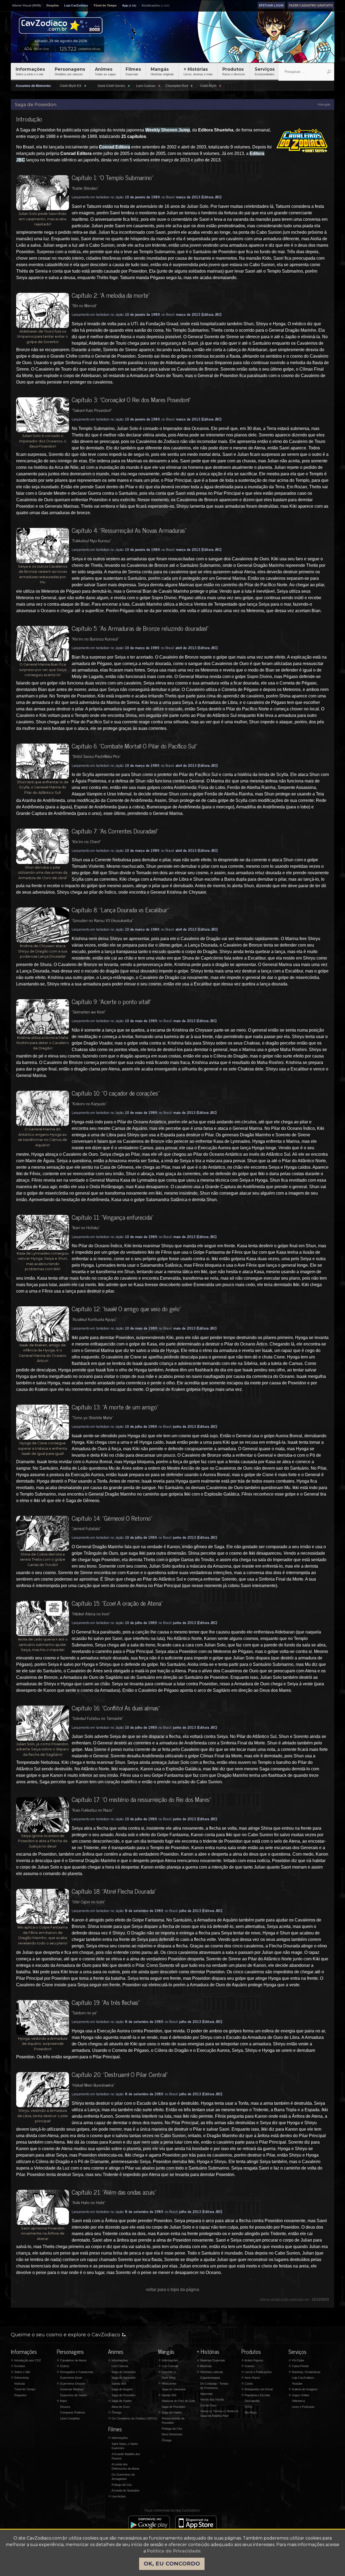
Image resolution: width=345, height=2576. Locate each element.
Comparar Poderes (73, 2412)
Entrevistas (20, 2378)
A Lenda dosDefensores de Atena (125, 2467)
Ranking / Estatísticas (304, 2372)
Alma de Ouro (121, 2407)
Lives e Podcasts (303, 2407)
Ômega (115, 2412)
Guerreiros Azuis (71, 2378)
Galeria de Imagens (303, 2389)
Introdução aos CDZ (26, 2360)
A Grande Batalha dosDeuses (126, 2456)
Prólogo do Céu (122, 2485)
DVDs (249, 2407)
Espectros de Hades (74, 2395)
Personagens (70, 71)
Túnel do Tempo (105, 5)
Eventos (18, 2366)
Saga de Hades (120, 2401)
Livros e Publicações (257, 2372)
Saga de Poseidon (123, 2395)
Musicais (204, 2366)
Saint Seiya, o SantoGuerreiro (125, 2446)
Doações (53, 5)
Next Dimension (172, 2434)
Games (248, 2366)
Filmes (133, 71)
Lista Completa (70, 2418)
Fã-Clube (296, 2360)
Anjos (62, 2401)
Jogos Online (299, 2395)
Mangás (162, 71)
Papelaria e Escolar (256, 2395)
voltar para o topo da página (172, 2289)
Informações (30, 71)
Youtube (297, 2384)
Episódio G (167, 2372)
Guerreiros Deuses (71, 2384)
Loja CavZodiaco (76, 5)
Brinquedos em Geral (257, 2389)
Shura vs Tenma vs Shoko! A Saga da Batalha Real (219, 2413)
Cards (247, 2384)
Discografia (252, 2401)
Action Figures (252, 2360)
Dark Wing (169, 2378)
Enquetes (20, 2395)
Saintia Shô (119, 2384)
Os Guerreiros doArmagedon (123, 2477)
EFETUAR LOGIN (271, 5)
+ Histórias (198, 71)
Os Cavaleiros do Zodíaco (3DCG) (133, 2418)
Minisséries (167, 2384)
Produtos (234, 71)
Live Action (117, 2496)
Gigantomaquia (210, 2378)
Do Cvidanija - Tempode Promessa (214, 2386)
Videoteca (298, 2401)
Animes (105, 71)
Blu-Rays (251, 2412)
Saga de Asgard (122, 2389)
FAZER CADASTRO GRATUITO (311, 5)
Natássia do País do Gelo (178, 2401)
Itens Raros (251, 2378)
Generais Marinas (72, 2389)
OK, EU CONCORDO (172, 2564)
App (125, 5)
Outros (63, 2366)
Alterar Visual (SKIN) (27, 5)
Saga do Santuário (124, 2372)
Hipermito (206, 2394)
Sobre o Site (20, 2372)
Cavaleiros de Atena (71, 2360)
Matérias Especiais (211, 2360)
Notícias (20, 2384)
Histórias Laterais (210, 2372)
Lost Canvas (120, 2366)
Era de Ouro (208, 2405)
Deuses (65, 2407)
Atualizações (151, 5)
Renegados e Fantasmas (75, 2372)
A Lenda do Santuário (125, 2490)
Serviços (265, 71)
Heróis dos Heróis (212, 2399)
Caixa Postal (298, 2366)
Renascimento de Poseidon (173, 2421)
